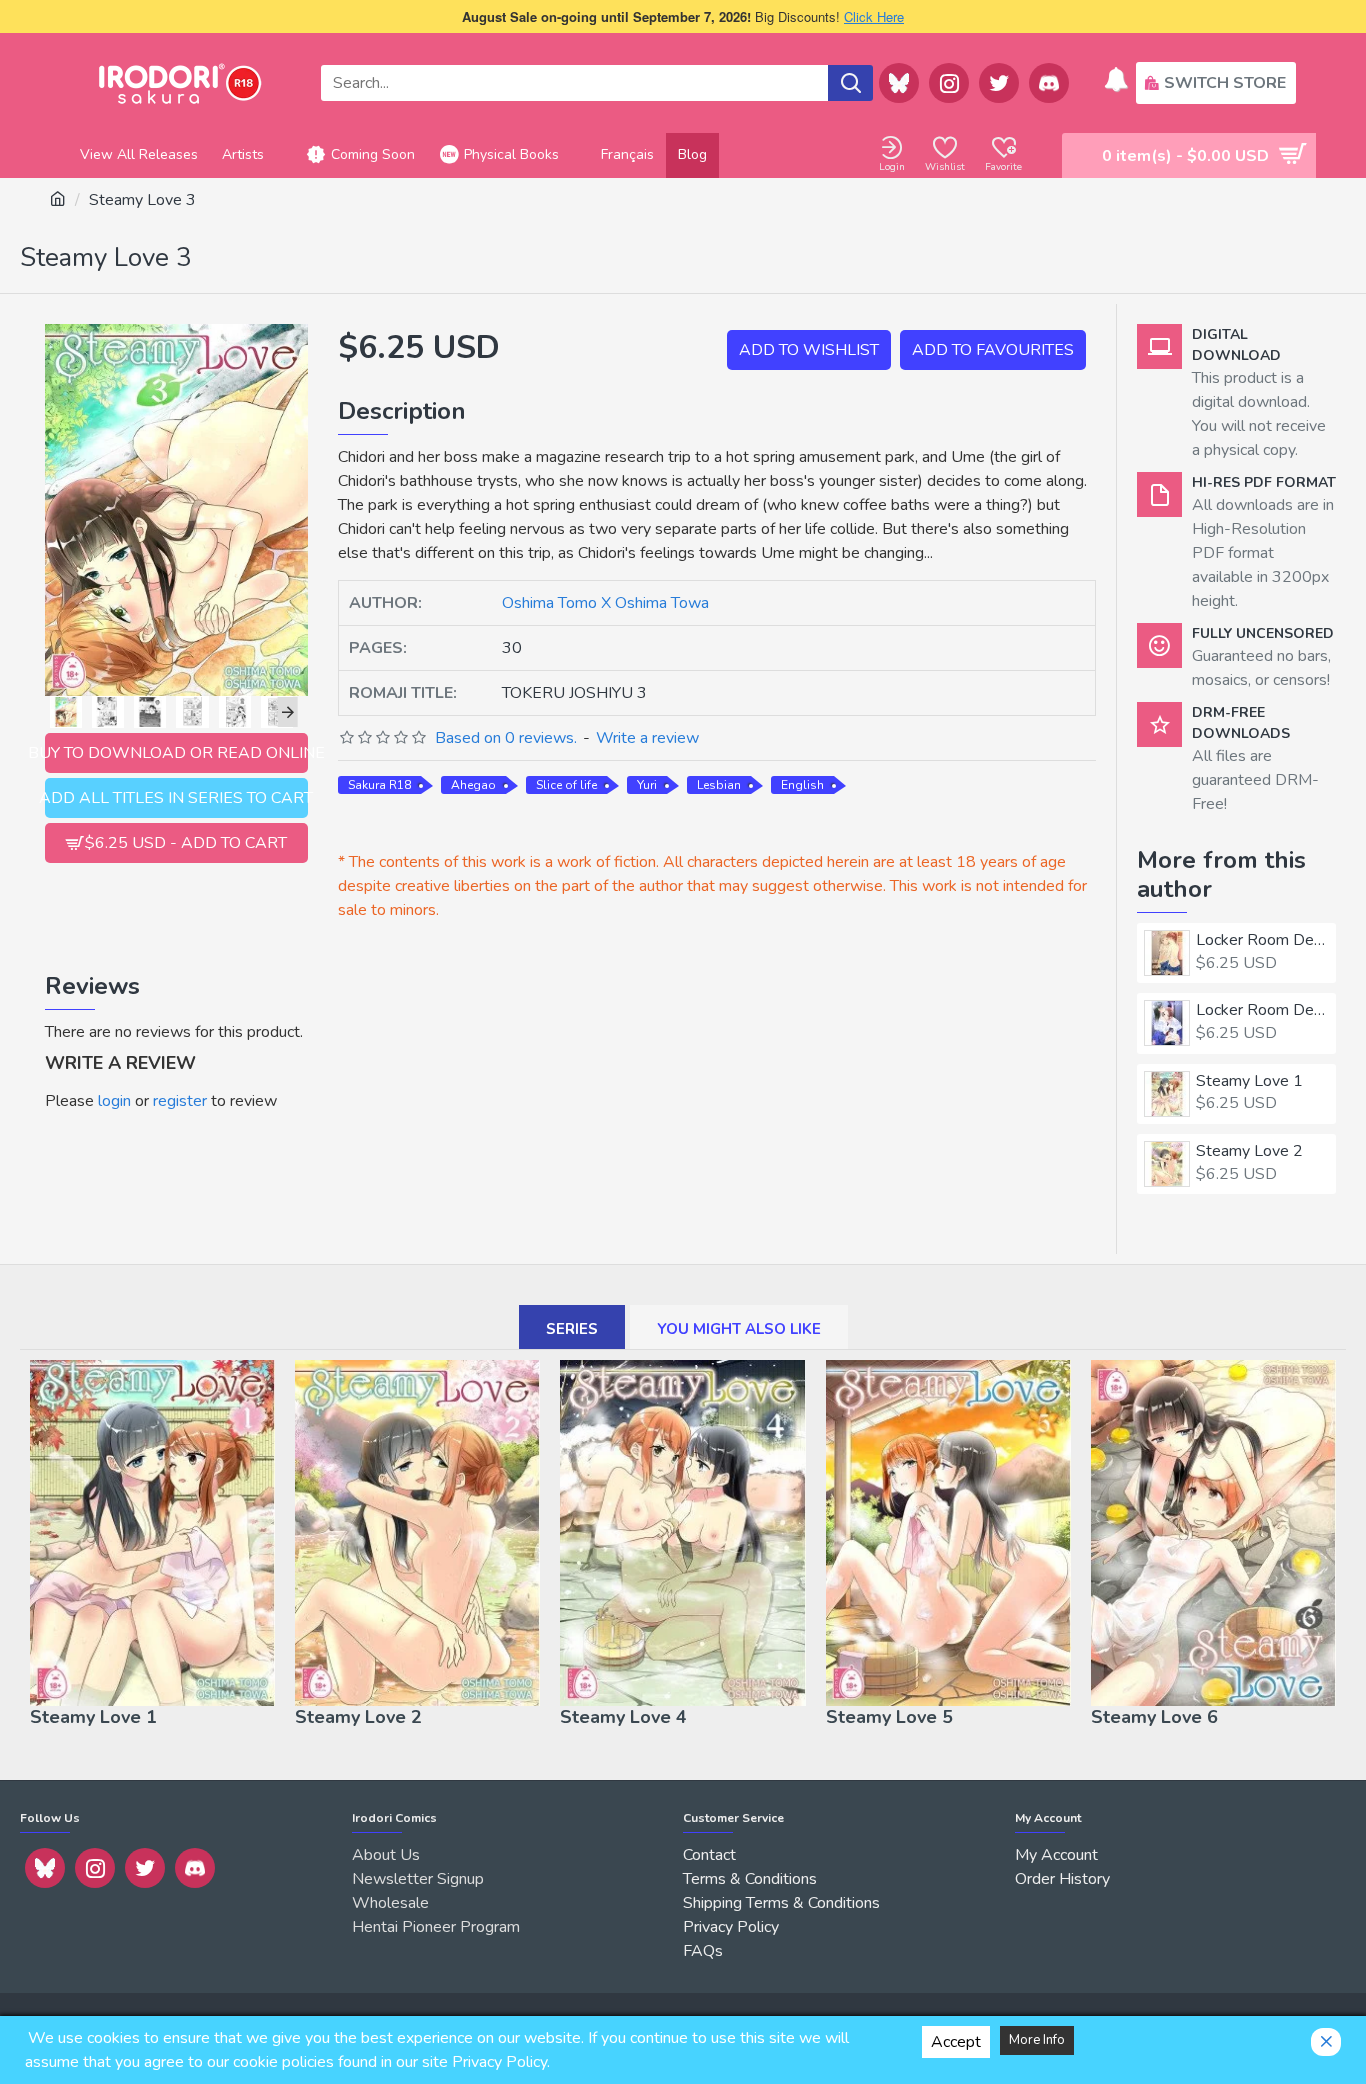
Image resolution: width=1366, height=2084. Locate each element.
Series (572, 1329)
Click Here (874, 16)
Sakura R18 (379, 785)
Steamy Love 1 (1249, 1081)
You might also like (739, 1329)
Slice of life (566, 785)
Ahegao (473, 785)
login (114, 1101)
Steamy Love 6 (1154, 1717)
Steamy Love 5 (889, 1717)
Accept (956, 2042)
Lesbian (719, 785)
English (802, 785)
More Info (1037, 2040)
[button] (55, 712)
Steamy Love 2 (1249, 1151)
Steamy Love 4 (623, 1717)
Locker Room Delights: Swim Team (1262, 1010)
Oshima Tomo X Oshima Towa (605, 603)
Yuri (647, 785)
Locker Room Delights (1262, 940)
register (180, 1101)
